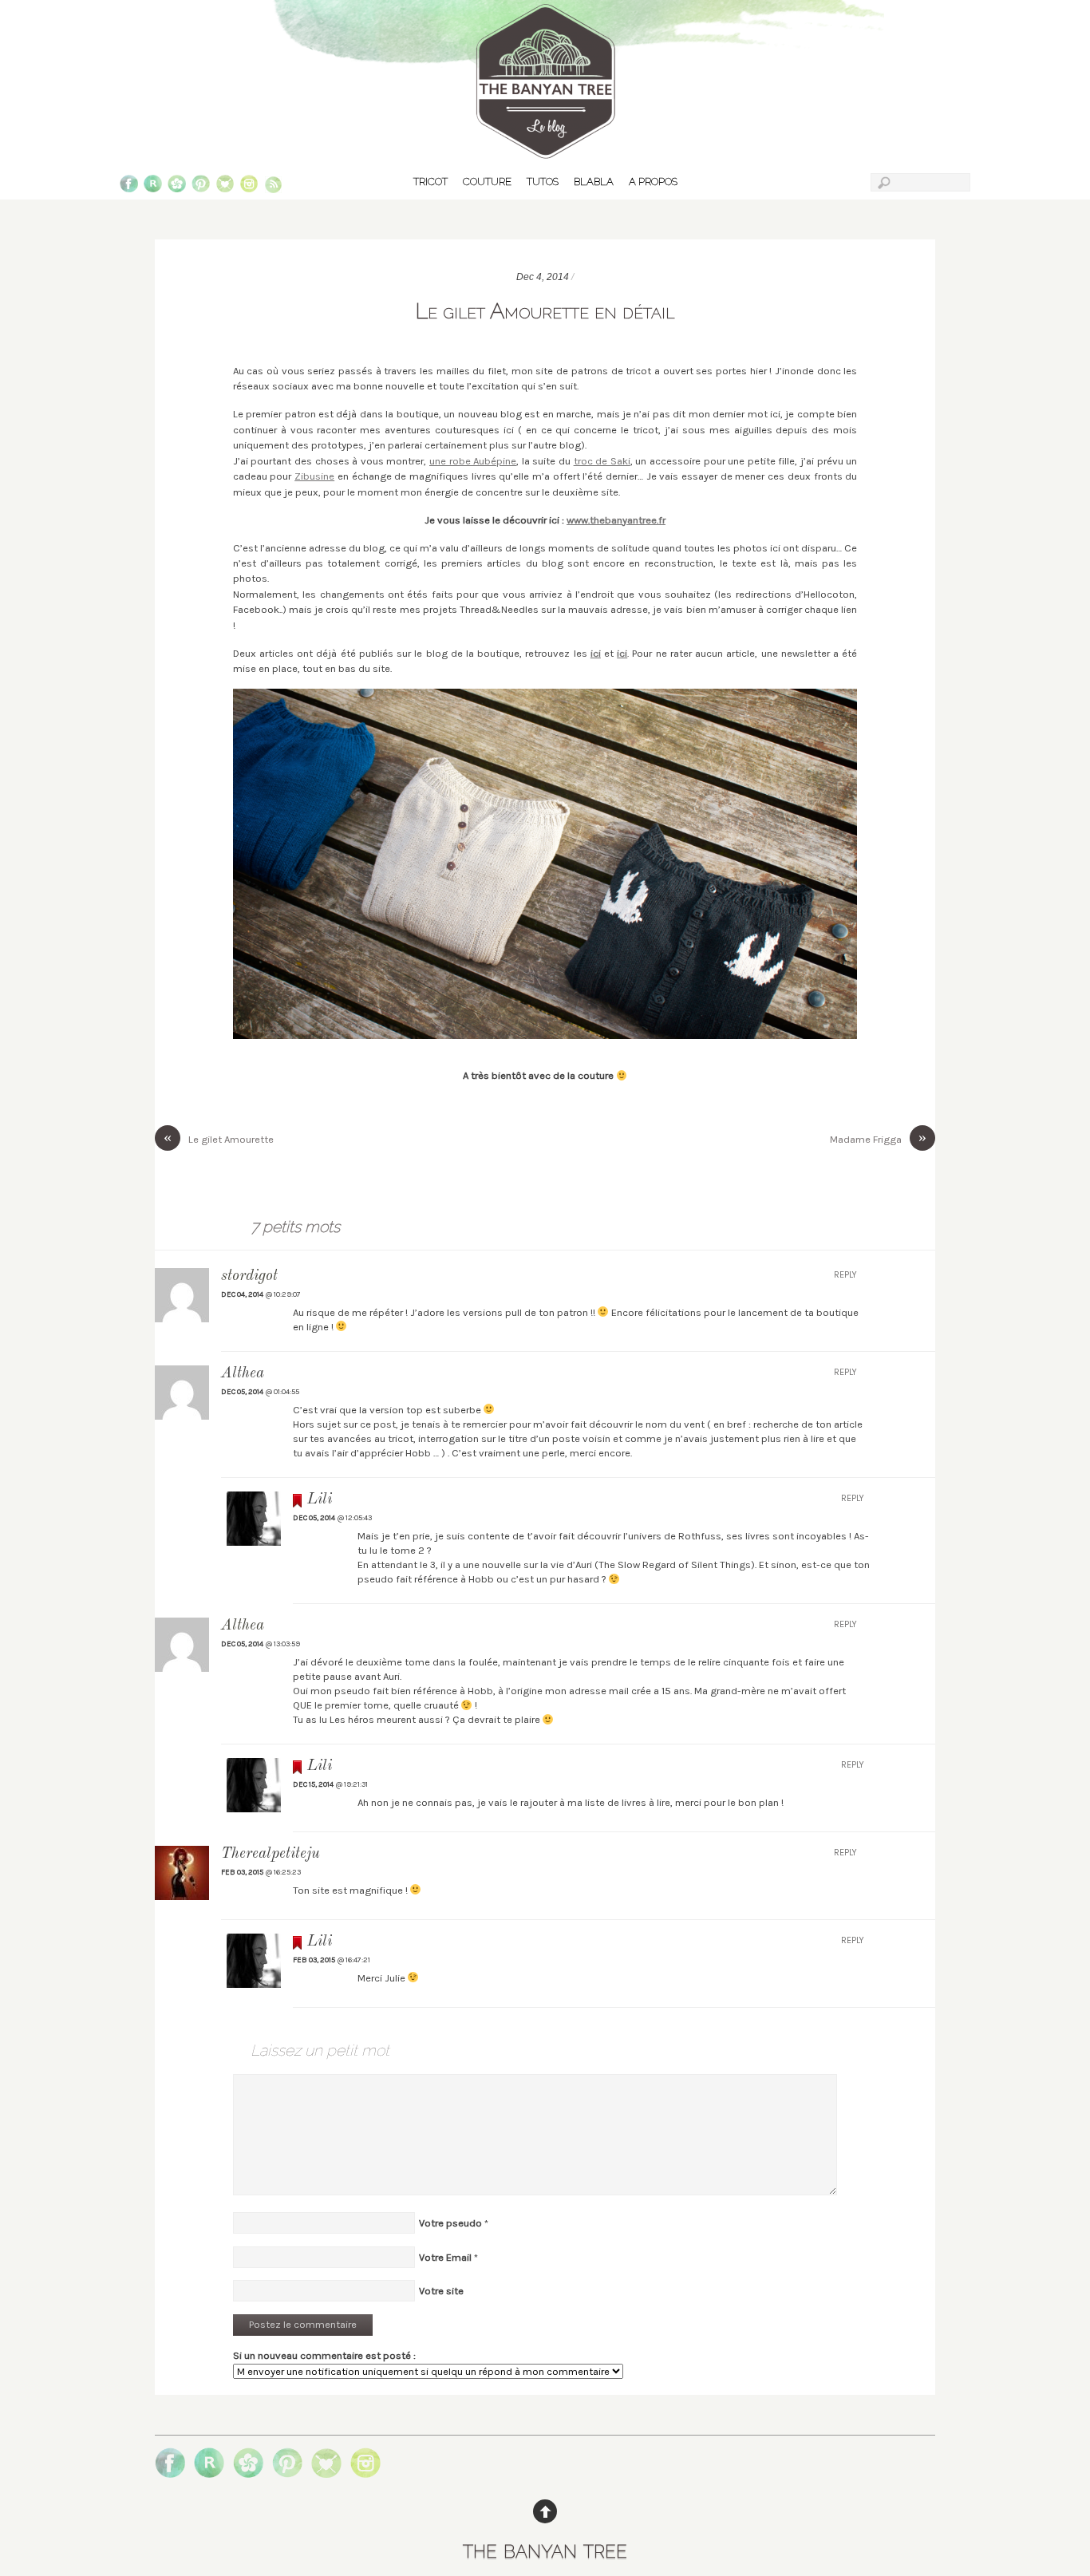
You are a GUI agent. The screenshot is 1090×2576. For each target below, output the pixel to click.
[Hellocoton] (177, 187)
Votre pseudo (450, 2223)
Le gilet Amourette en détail (545, 310)
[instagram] (249, 187)
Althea (243, 1626)
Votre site (441, 2291)
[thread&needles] (225, 187)
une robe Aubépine (473, 461)
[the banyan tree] (545, 152)
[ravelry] (153, 187)
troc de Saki (602, 461)
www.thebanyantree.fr (616, 520)
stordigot (249, 1276)
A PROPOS (653, 182)
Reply (845, 1275)
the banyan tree (545, 2548)
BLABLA (594, 182)
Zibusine (314, 476)
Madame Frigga (878, 1138)
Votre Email (445, 2257)
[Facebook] (129, 187)
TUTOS (543, 182)
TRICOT (430, 182)
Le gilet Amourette (219, 1138)
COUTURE (487, 182)
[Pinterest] (201, 187)
